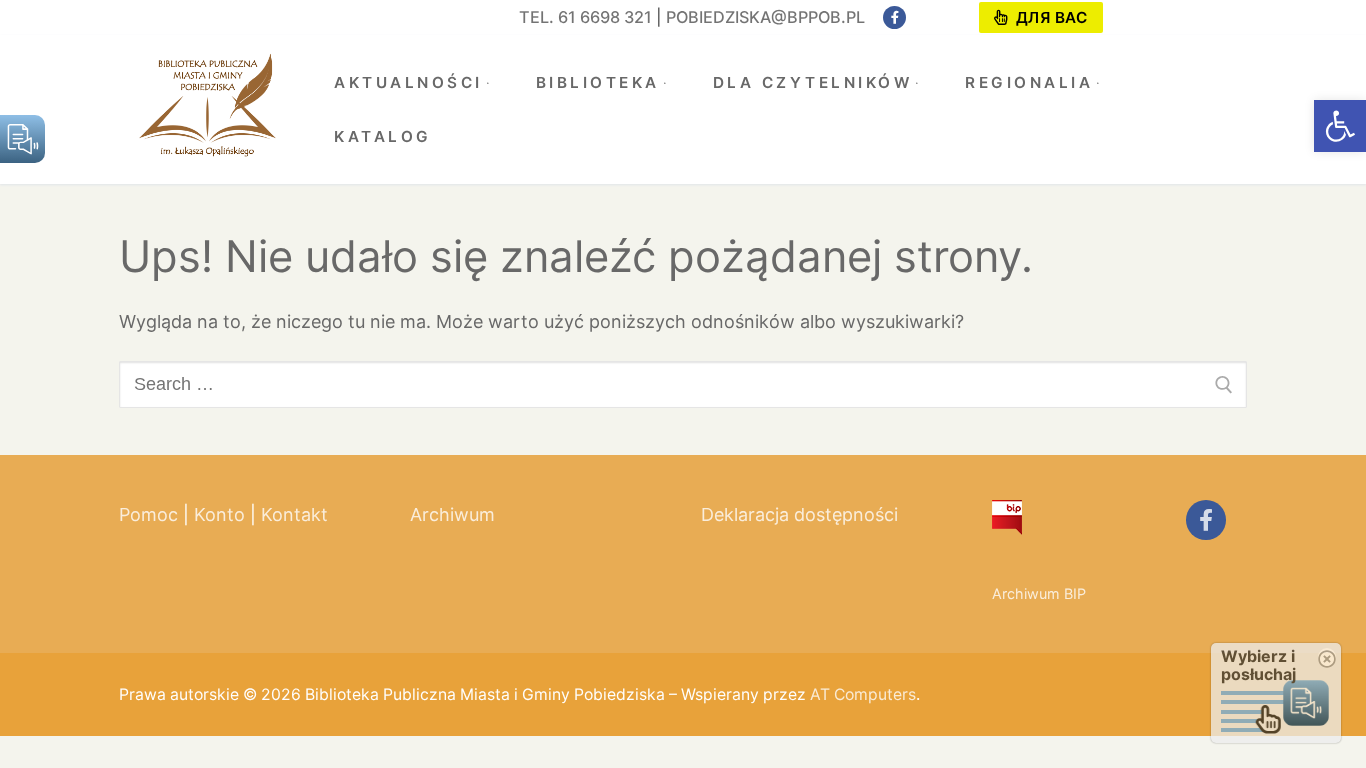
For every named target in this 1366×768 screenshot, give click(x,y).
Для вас (1049, 17)
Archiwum (452, 514)
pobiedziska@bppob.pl (765, 17)
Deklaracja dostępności (799, 514)
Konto (219, 514)
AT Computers (863, 694)
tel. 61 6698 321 (585, 17)
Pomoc (148, 514)
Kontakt (294, 514)
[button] (1340, 126)
